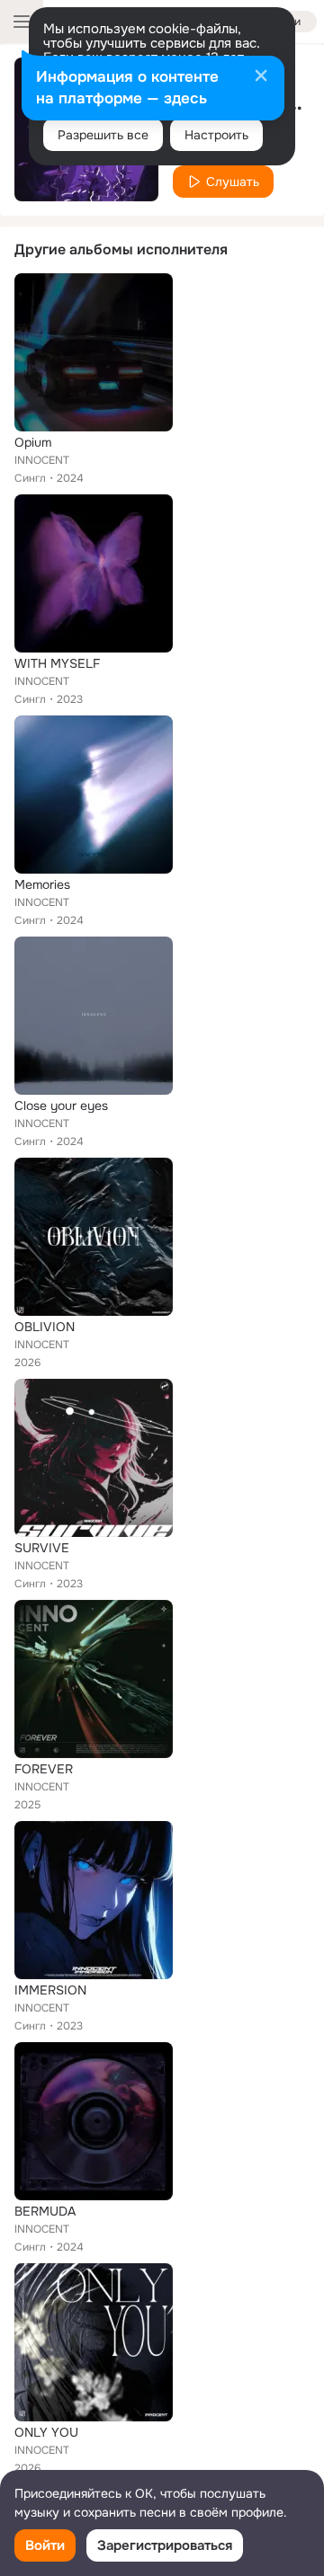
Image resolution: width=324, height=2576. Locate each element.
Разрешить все (103, 135)
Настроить (216, 135)
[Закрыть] (261, 77)
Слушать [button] (233, 182)
